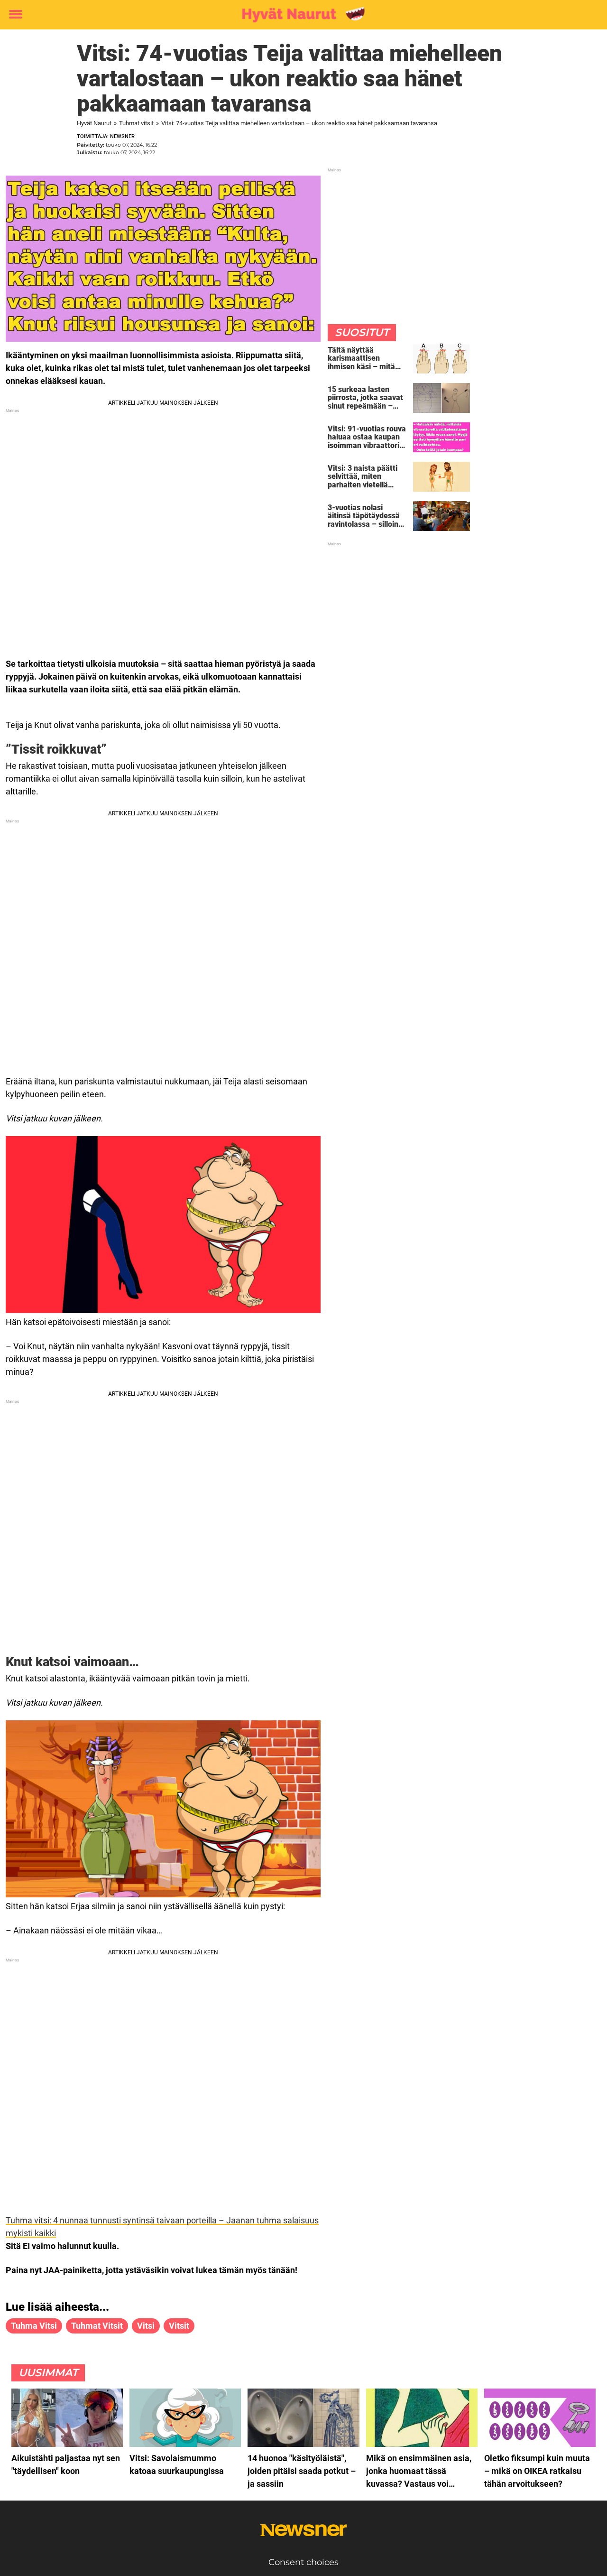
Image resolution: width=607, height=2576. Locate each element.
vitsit (179, 2326)
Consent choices (303, 2562)
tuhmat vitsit (97, 2326)
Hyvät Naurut (94, 123)
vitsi (146, 2326)
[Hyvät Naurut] (300, 15)
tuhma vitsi (34, 2326)
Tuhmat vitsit (136, 123)
